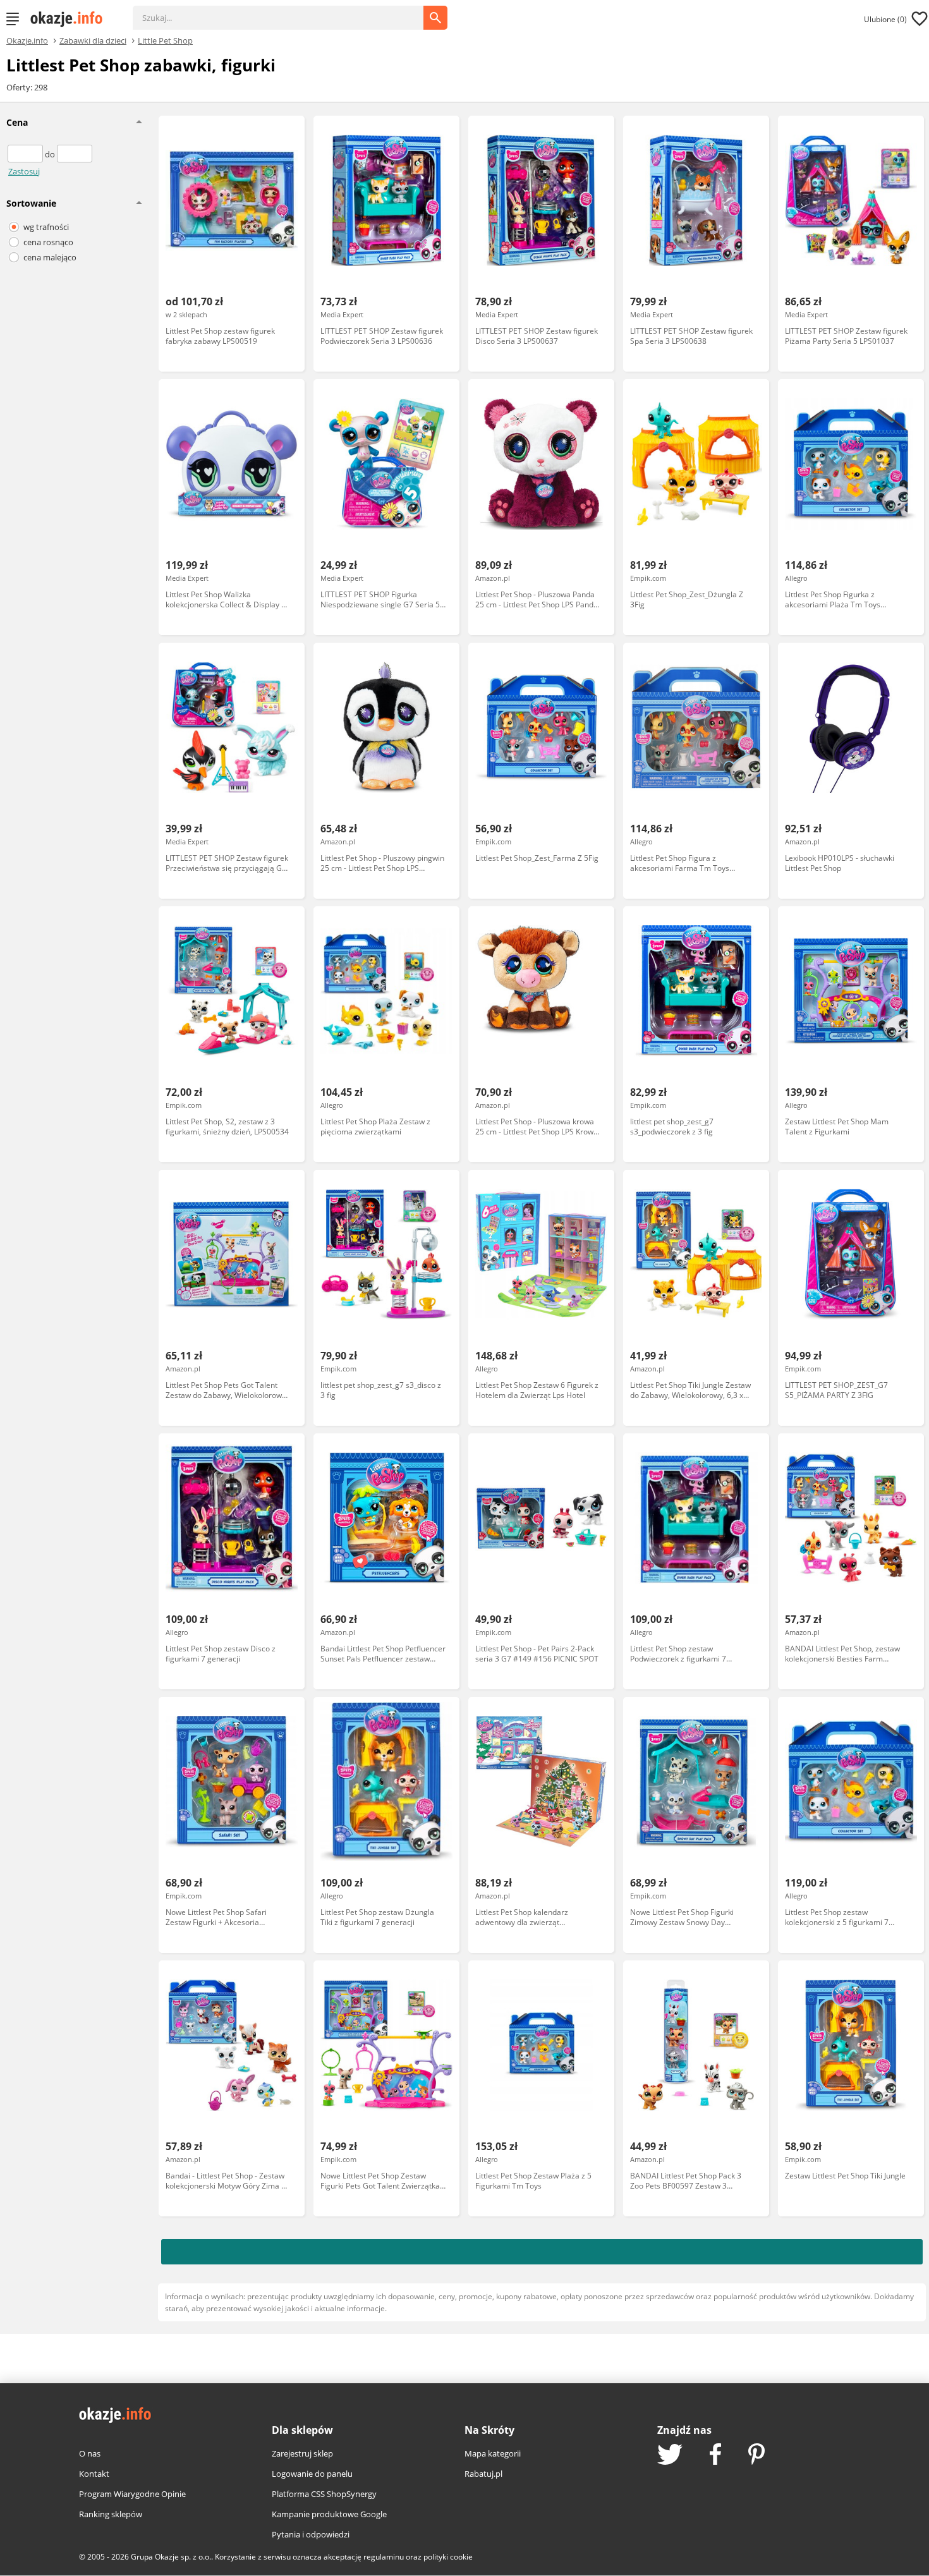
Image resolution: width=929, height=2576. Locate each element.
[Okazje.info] (71, 19)
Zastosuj (24, 171)
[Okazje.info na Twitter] (670, 2456)
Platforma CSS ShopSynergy (324, 2494)
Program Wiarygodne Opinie (132, 2494)
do (51, 154)
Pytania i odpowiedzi (311, 2534)
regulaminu (384, 2557)
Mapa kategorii (493, 2453)
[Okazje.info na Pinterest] (756, 2455)
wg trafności (46, 227)
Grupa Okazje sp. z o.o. (171, 2557)
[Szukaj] (288, 11)
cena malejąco (50, 257)
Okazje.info (27, 41)
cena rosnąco (48, 242)
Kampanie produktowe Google (329, 2514)
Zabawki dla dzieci (93, 40)
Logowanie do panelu (312, 2474)
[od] (26, 154)
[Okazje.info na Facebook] (715, 2455)
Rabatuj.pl (483, 2474)
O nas (90, 2453)
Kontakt (94, 2474)
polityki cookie (448, 2557)
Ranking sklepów (111, 2514)
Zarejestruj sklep (302, 2453)
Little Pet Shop (165, 40)
